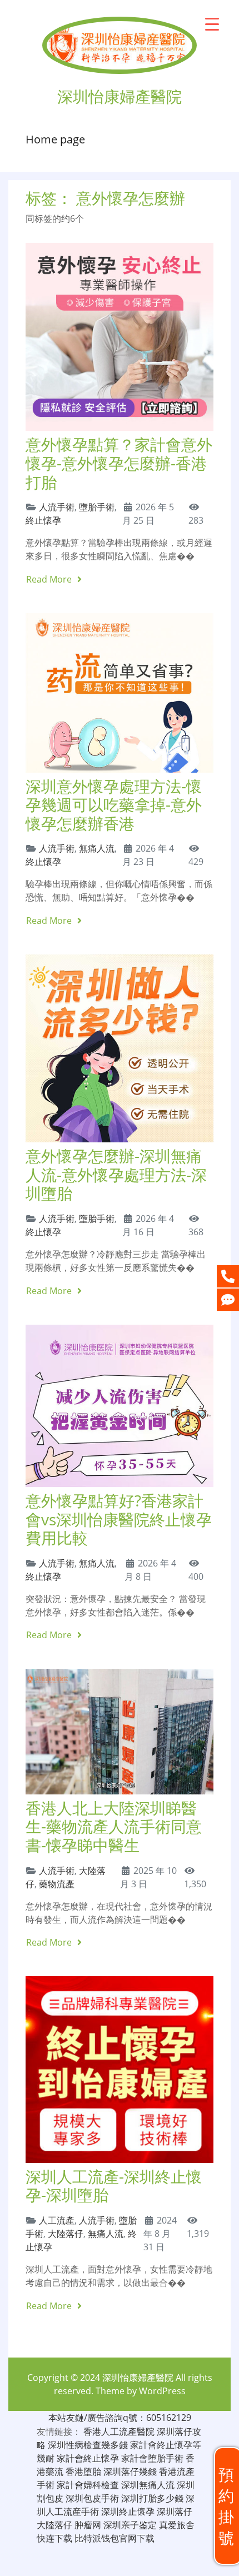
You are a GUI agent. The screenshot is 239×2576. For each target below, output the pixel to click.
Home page (55, 139)
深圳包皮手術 (92, 2498)
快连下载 (54, 2538)
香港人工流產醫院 (119, 2431)
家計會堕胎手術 (152, 2458)
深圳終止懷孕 (128, 2512)
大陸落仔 (66, 2234)
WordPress (162, 2391)
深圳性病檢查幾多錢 (88, 2445)
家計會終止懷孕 (88, 2458)
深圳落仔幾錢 (130, 2471)
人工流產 (57, 2220)
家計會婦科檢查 (88, 2485)
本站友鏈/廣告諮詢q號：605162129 (120, 2418)
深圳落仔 (175, 2512)
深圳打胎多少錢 (152, 2498)
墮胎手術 (97, 507)
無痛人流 (97, 848)
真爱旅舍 (177, 2525)
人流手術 (57, 507)
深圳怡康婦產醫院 (138, 2378)
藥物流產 (57, 1884)
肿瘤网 (88, 2525)
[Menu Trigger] (212, 24)
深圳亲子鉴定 (130, 2525)
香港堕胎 (83, 2471)
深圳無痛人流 (148, 2485)
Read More (50, 579)
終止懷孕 (43, 520)
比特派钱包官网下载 (114, 2538)
